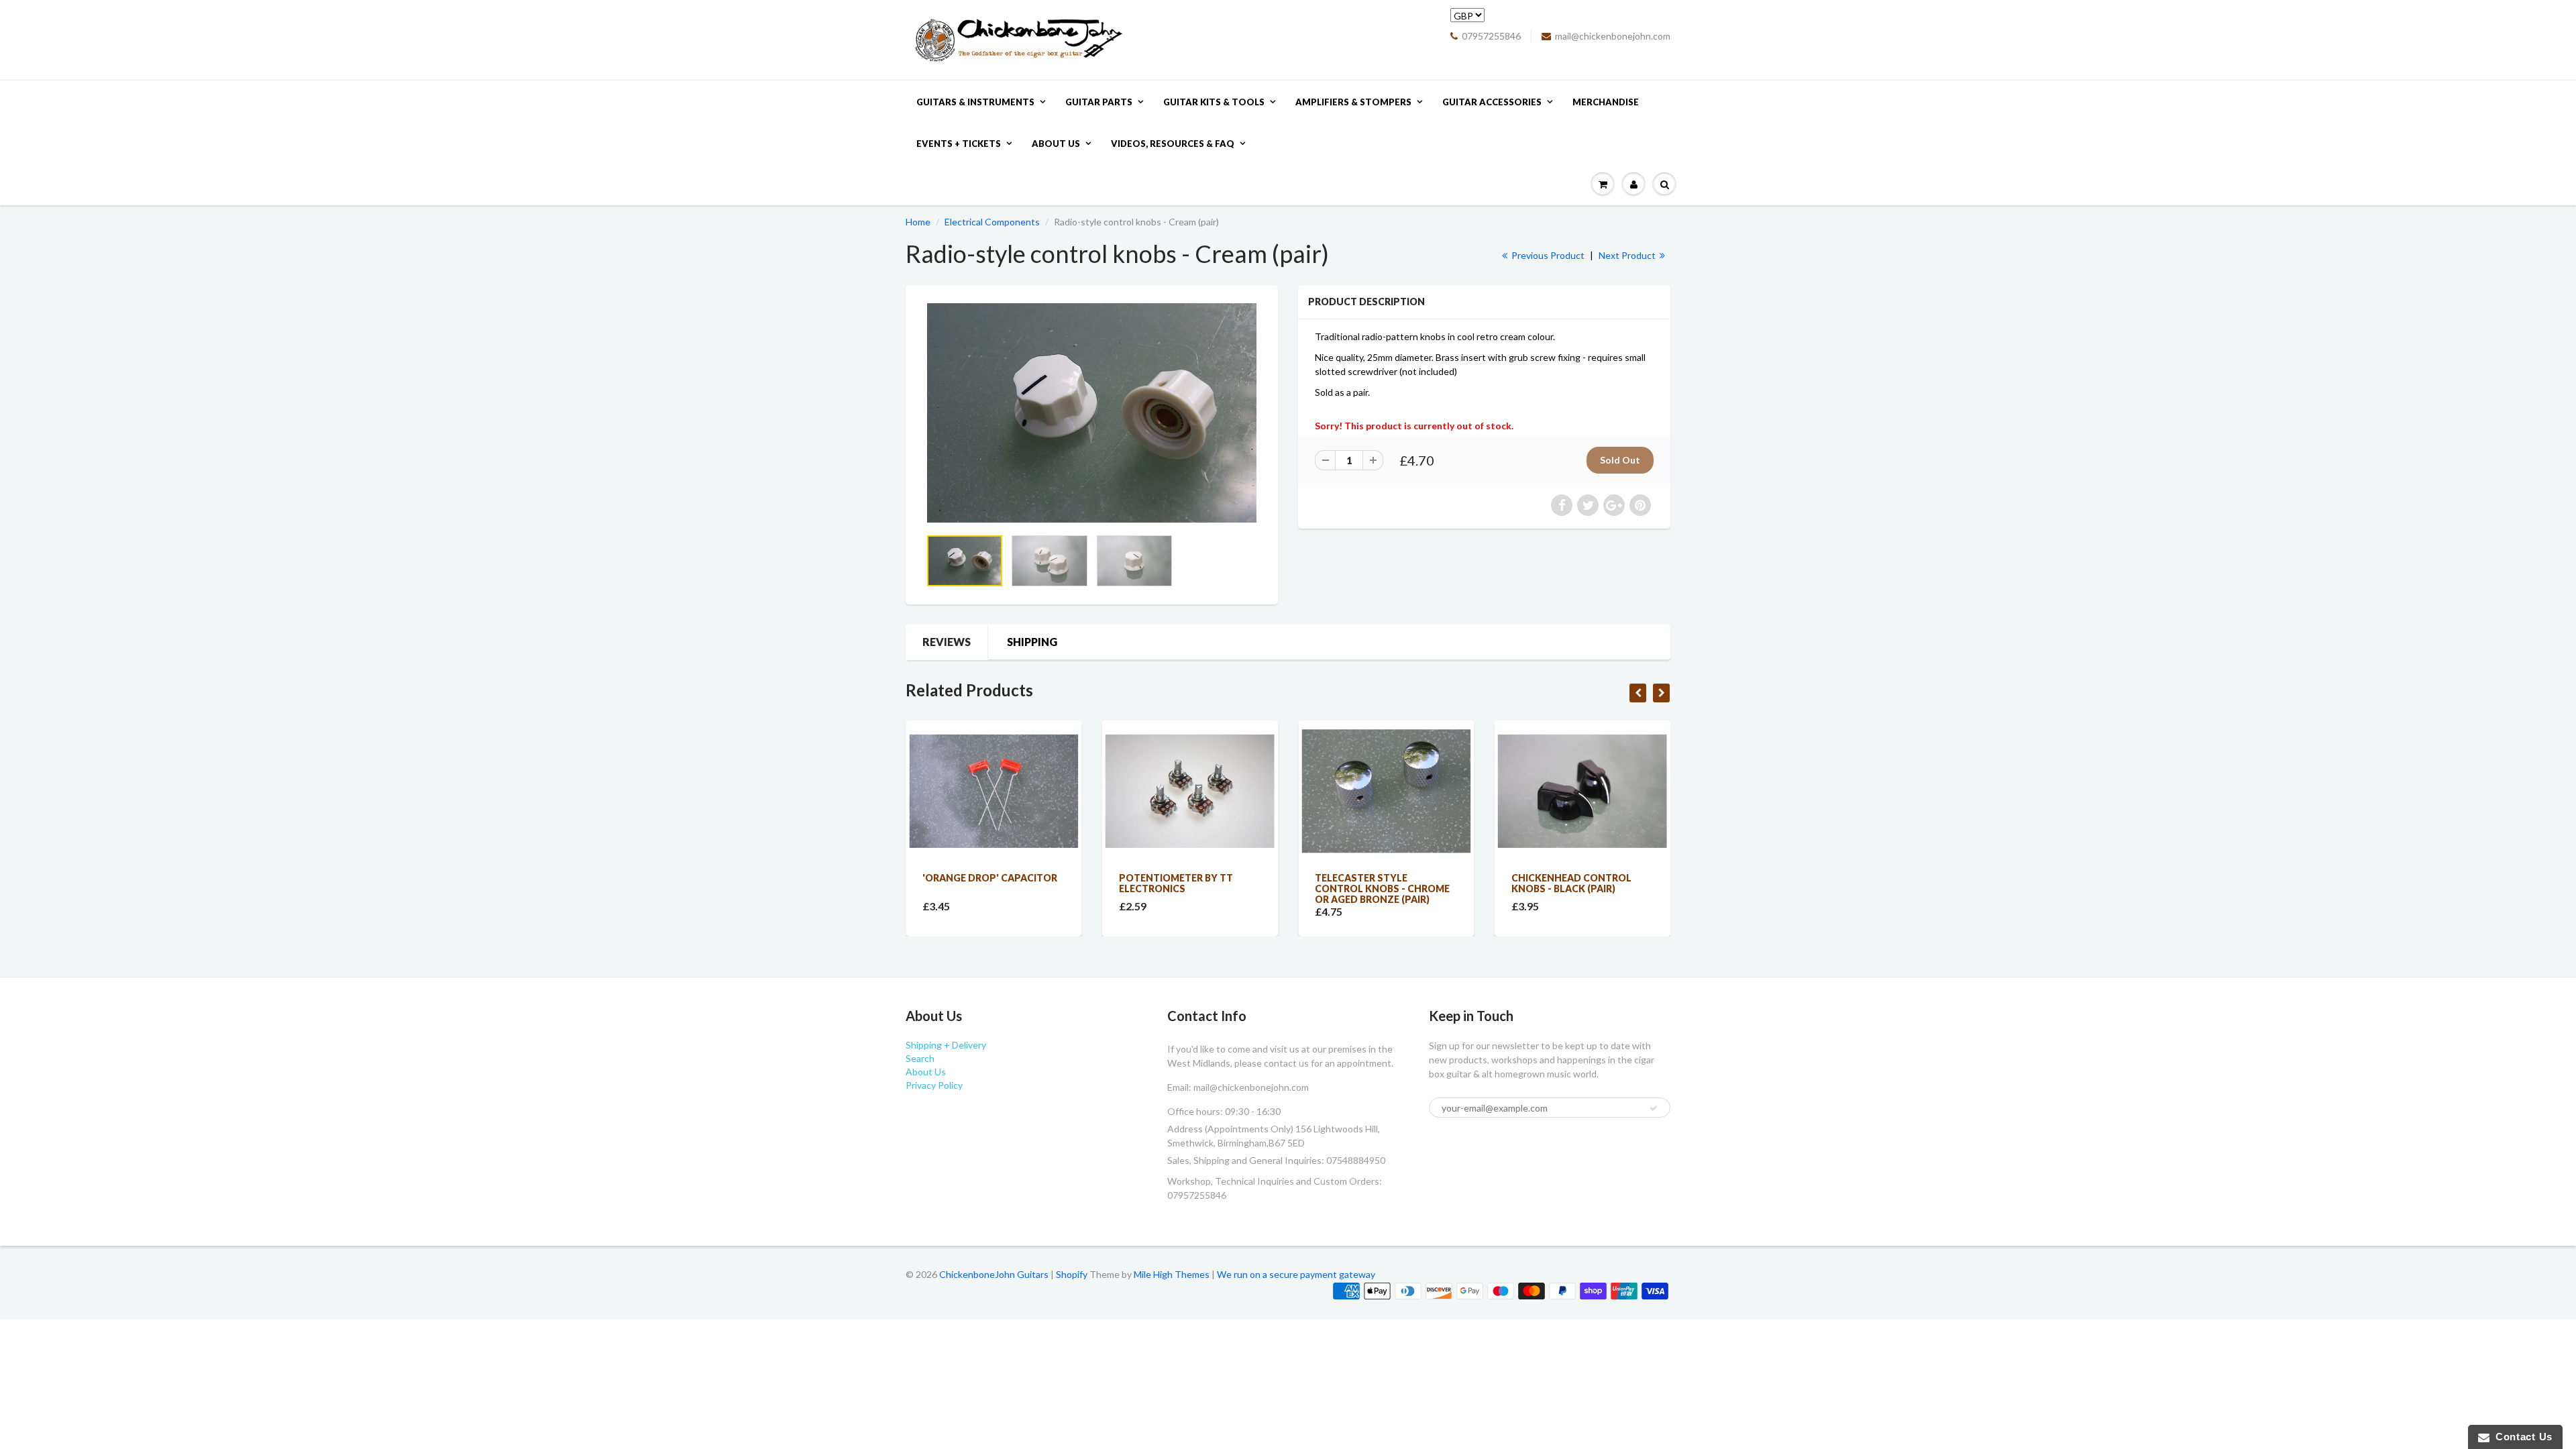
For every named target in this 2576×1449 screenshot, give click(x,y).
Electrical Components (992, 222)
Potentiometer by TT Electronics (1176, 883)
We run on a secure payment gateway (1296, 1274)
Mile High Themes (1172, 1274)
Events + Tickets (959, 144)
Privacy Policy (934, 1085)
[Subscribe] (1654, 1108)
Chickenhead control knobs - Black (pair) (1571, 883)
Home (918, 222)
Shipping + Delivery (946, 1045)
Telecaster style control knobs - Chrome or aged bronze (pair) (1382, 889)
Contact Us (2521, 1437)
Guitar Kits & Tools (1214, 102)
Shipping (1032, 642)
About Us (1056, 144)
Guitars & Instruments (975, 102)
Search (920, 1058)
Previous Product (1547, 255)
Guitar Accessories (1492, 102)
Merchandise (1606, 102)
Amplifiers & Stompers (1353, 102)
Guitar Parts (1099, 102)
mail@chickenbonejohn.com (1613, 36)
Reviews (947, 642)
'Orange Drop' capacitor (990, 878)
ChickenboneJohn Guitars (994, 1274)
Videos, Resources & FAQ (1173, 144)
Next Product (1628, 255)
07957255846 (1491, 36)
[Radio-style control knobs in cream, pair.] (1092, 413)
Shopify (1072, 1274)
